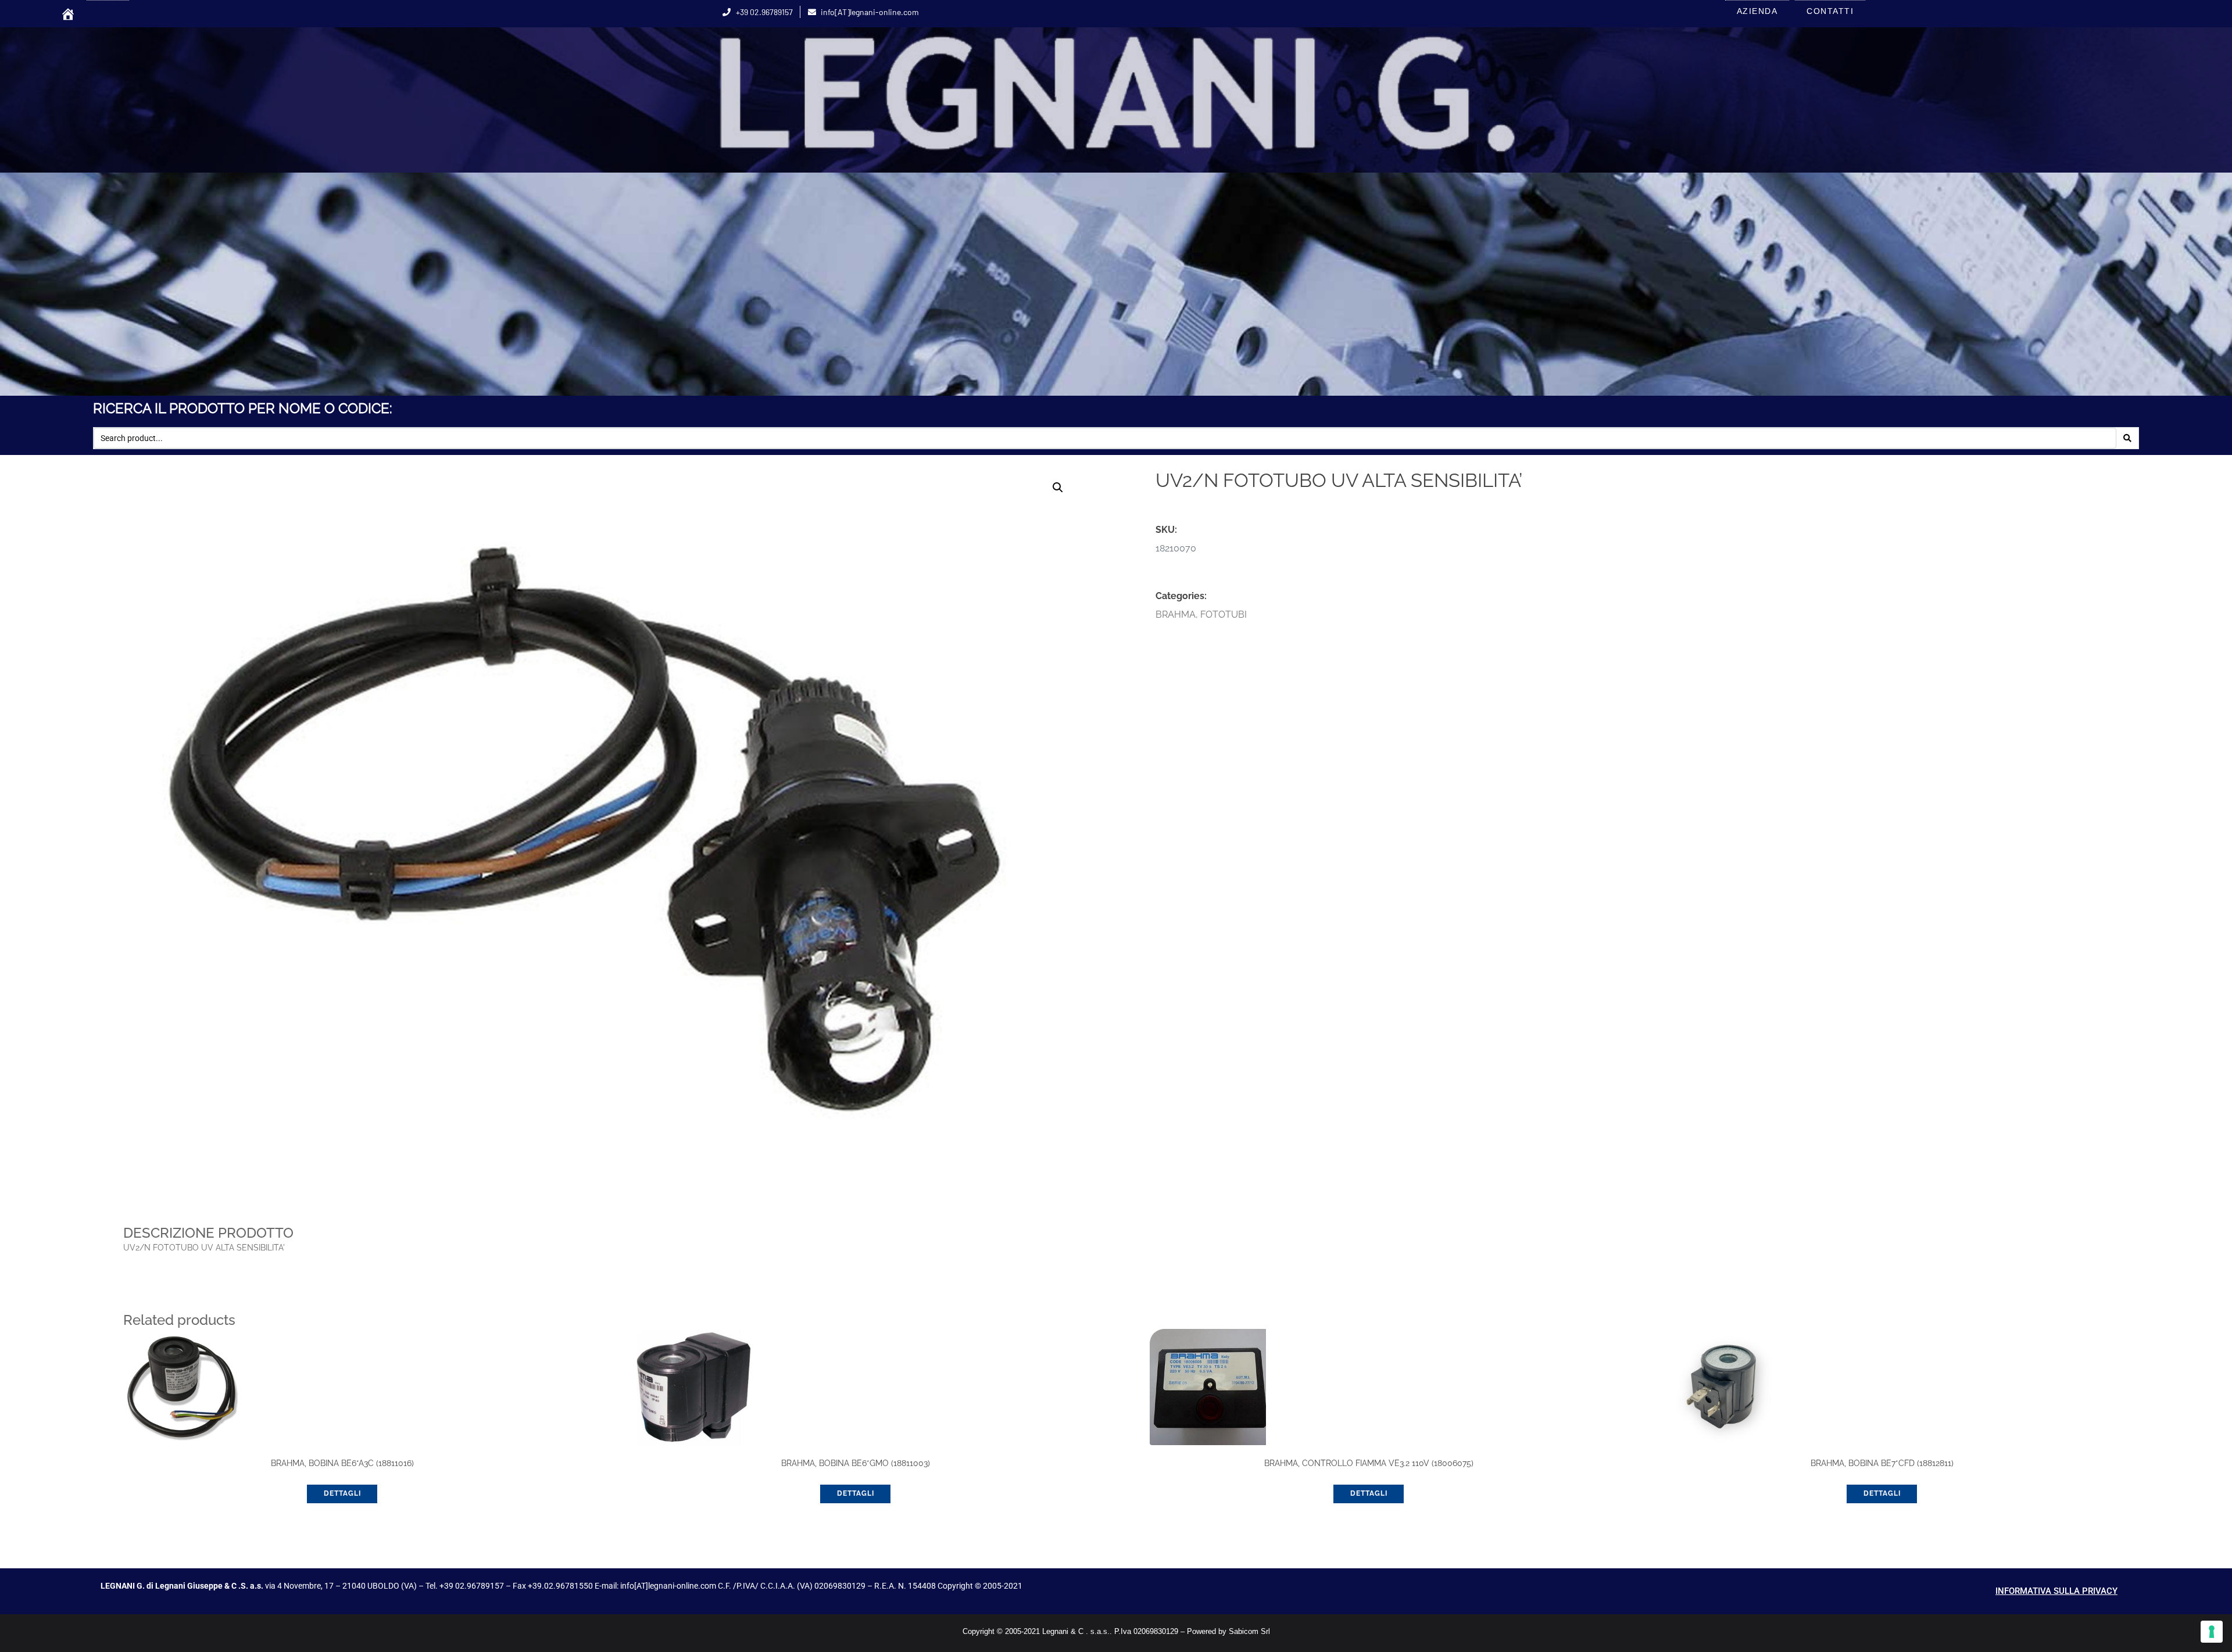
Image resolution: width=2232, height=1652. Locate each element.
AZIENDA (1757, 11)
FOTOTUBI (1224, 614)
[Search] (2127, 438)
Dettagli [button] (856, 1493)
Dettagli (342, 1493)
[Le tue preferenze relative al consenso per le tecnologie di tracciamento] (2212, 1632)
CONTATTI (1830, 11)
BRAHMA (1176, 614)
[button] (1058, 488)
